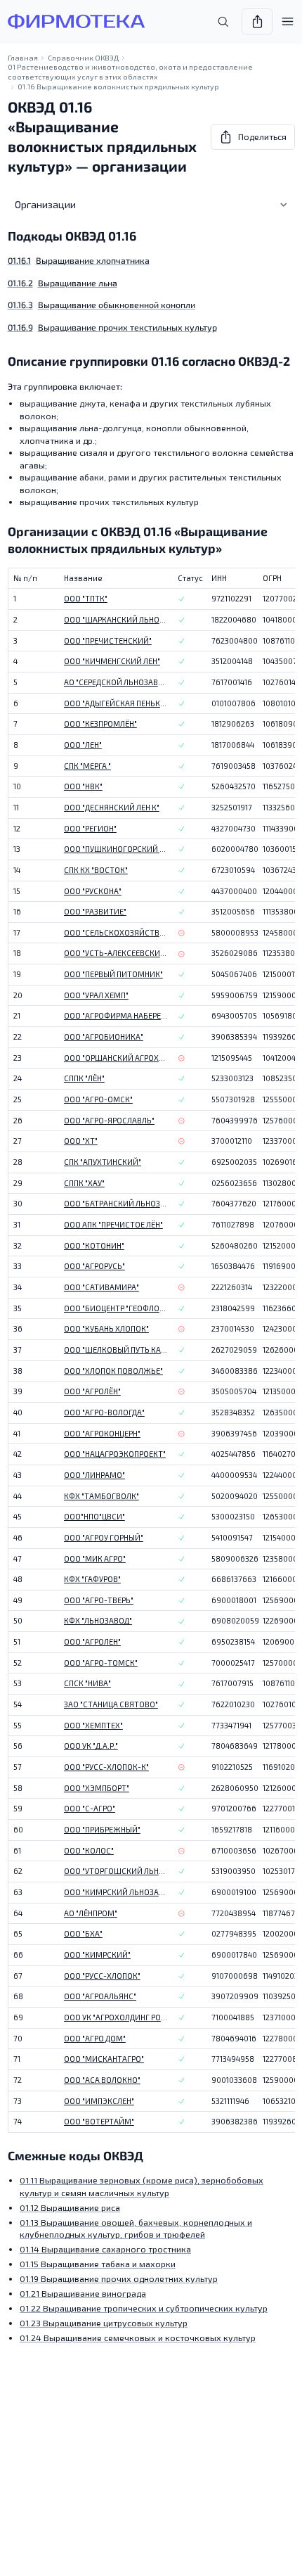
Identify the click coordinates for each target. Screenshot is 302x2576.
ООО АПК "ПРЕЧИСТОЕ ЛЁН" (113, 1224)
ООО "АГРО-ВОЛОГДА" (104, 1412)
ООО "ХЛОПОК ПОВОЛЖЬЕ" (113, 1371)
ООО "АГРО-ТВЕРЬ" (99, 1600)
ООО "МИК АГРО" (95, 1558)
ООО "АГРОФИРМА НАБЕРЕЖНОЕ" (116, 1015)
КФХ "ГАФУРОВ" (92, 1579)
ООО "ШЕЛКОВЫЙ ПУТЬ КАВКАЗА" (116, 1350)
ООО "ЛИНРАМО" (94, 1475)
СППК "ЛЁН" (84, 1078)
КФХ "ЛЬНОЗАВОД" (98, 1620)
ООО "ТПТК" (86, 598)
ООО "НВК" (83, 786)
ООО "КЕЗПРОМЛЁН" (100, 723)
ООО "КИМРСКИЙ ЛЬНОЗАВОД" (116, 1892)
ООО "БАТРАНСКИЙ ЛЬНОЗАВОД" (116, 1203)
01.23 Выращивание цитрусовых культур (104, 2323)
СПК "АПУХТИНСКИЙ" (103, 1162)
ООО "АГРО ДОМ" (95, 2038)
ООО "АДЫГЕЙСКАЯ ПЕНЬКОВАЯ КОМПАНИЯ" (116, 703)
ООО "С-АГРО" (90, 1808)
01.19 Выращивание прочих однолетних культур (119, 2278)
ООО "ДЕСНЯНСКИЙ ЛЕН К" (112, 807)
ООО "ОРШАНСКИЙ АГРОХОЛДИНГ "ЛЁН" (116, 1058)
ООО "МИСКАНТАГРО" (104, 2059)
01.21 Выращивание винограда (83, 2293)
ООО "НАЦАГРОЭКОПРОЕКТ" (115, 1454)
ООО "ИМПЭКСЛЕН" (99, 2101)
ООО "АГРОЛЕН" (92, 1641)
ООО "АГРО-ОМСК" (98, 1099)
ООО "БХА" (83, 1933)
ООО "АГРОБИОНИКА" (104, 1037)
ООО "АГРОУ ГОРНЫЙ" (104, 1537)
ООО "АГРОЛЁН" (92, 1391)
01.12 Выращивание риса (70, 2207)
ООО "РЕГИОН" (90, 828)
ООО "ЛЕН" (83, 745)
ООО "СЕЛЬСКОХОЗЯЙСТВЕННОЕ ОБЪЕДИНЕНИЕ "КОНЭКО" (116, 932)
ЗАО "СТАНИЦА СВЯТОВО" (111, 1704)
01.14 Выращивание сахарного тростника (105, 2249)
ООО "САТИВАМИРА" (101, 1287)
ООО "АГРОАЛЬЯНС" (100, 1996)
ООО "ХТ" (81, 1141)
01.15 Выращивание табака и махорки (98, 2264)
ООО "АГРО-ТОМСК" (101, 1663)
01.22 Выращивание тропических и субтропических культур (144, 2308)
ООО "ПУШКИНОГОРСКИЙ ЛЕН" (116, 849)
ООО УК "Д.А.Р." (91, 1746)
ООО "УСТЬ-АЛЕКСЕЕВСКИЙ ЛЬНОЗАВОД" (116, 953)
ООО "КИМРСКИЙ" (97, 1955)
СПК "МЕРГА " (87, 766)
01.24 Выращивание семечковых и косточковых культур (138, 2338)
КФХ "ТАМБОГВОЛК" (101, 1496)
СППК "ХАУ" (84, 1183)
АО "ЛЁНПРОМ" (91, 1913)
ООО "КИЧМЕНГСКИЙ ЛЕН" (112, 661)
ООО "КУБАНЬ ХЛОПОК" (106, 1328)
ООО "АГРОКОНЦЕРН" (102, 1433)
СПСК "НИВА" (87, 1683)
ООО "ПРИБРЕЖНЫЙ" (102, 1829)
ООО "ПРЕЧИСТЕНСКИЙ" (108, 640)
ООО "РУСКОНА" (93, 891)
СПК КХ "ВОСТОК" (96, 870)
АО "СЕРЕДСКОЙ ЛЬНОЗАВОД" (116, 682)
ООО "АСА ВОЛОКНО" (102, 2080)
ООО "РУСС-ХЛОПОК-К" (106, 1767)
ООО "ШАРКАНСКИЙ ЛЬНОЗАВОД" (116, 619)
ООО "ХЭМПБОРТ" (97, 1788)
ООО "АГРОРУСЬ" (94, 1266)
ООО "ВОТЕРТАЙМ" (99, 2121)
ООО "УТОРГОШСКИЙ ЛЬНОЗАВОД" (116, 1871)
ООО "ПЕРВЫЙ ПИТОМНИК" (113, 974)
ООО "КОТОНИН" (94, 1245)
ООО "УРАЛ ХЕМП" (96, 995)
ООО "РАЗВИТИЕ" (95, 911)
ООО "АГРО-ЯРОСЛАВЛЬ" (109, 1120)
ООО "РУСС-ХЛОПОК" (102, 1976)
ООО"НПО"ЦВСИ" (94, 1516)
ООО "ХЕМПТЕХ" (93, 1725)
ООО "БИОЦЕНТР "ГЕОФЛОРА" (116, 1308)
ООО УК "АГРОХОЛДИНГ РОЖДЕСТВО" (116, 2017)
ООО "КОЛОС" (89, 1850)
